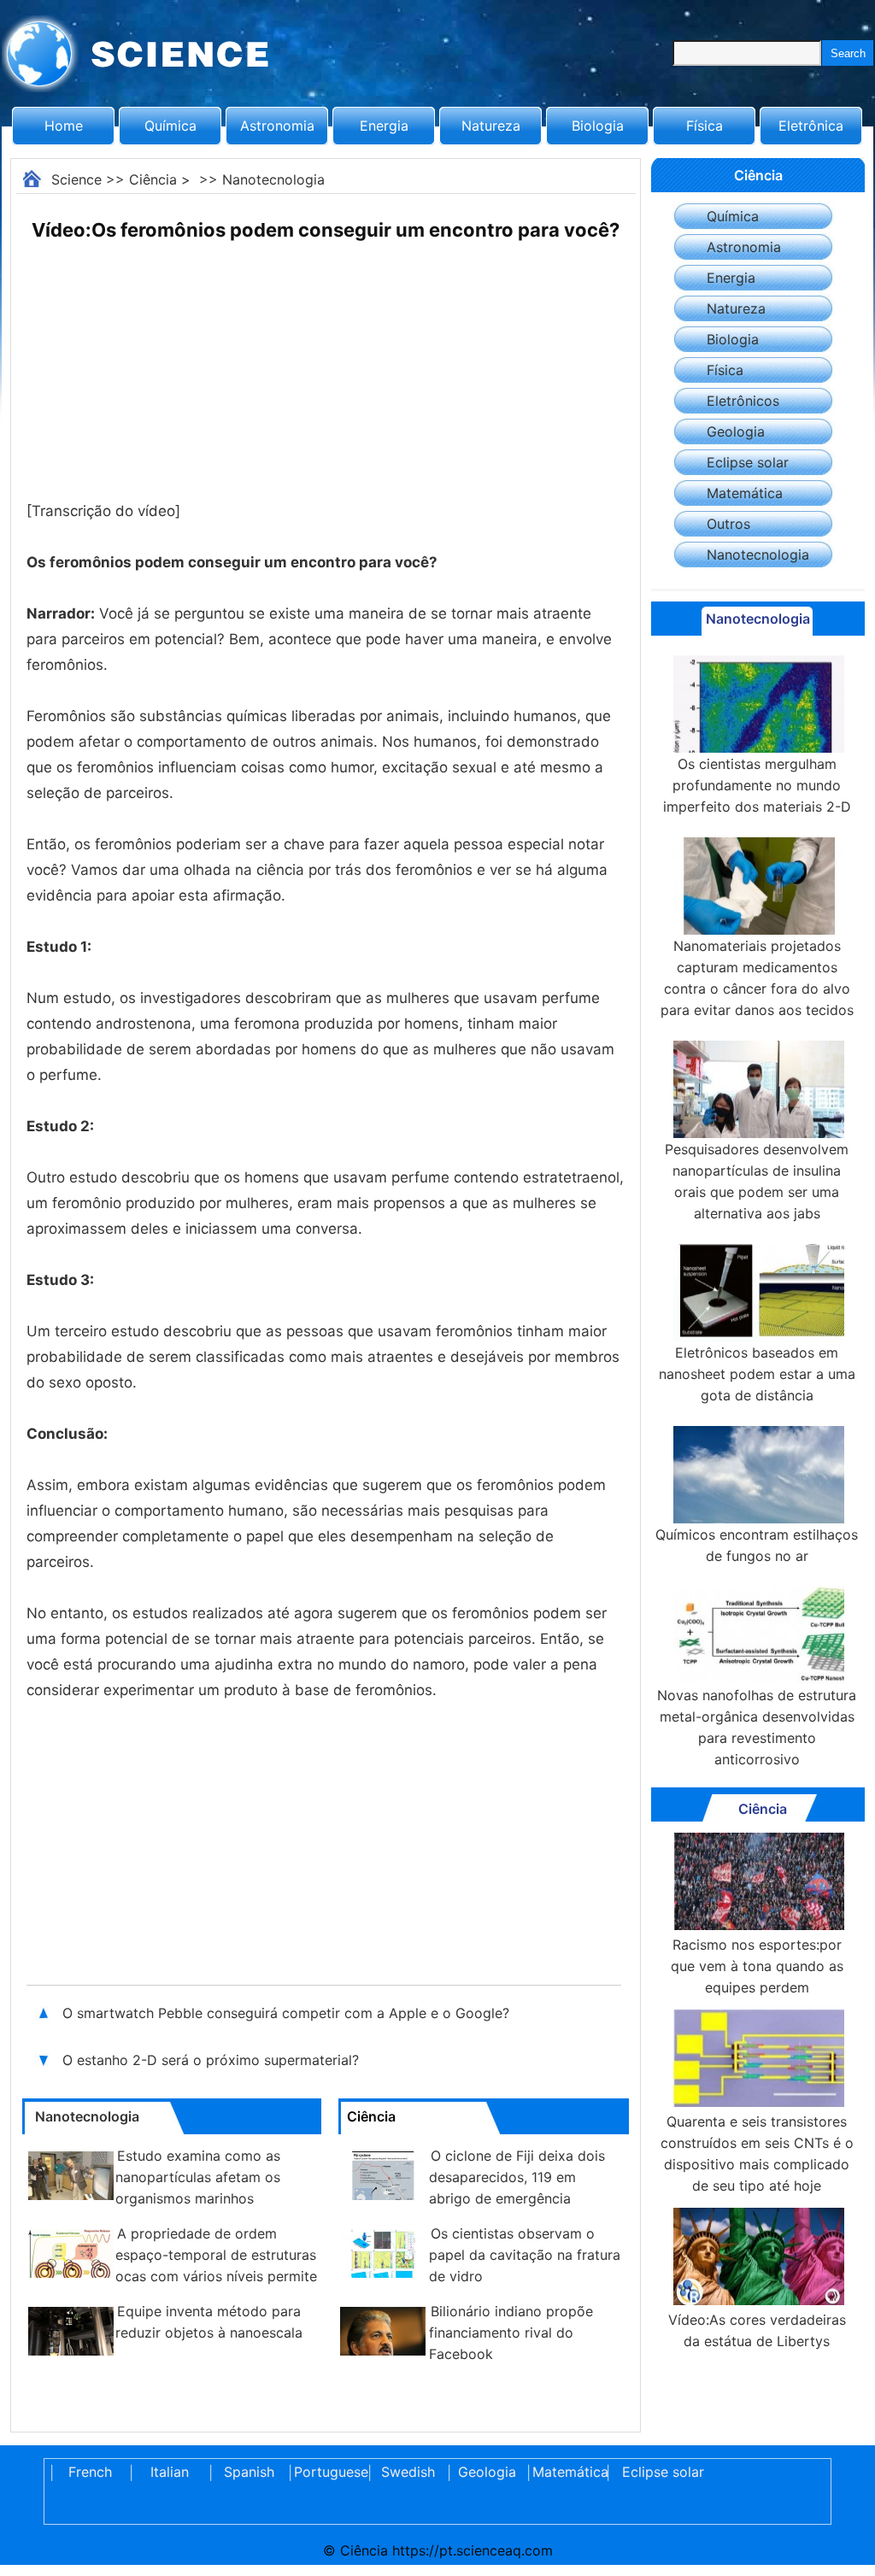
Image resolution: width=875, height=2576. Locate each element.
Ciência (153, 179)
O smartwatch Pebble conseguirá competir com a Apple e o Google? (286, 2013)
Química (170, 126)
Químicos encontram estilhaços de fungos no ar (757, 1545)
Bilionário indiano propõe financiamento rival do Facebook (511, 2332)
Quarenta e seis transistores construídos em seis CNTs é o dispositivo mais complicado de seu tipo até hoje (757, 2154)
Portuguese (328, 2472)
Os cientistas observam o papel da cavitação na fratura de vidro (525, 2255)
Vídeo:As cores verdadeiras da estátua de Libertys (757, 2330)
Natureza (491, 126)
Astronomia (277, 126)
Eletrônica (811, 126)
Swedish (408, 2472)
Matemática (745, 493)
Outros (728, 524)
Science (76, 179)
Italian (170, 2472)
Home (64, 126)
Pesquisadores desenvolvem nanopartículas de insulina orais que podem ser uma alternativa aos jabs (757, 1181)
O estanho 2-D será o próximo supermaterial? (211, 2060)
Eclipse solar (748, 462)
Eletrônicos (743, 401)
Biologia (598, 126)
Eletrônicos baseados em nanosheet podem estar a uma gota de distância (757, 1374)
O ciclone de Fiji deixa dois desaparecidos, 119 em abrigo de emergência (517, 2177)
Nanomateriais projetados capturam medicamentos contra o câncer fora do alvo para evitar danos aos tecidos (757, 978)
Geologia (736, 431)
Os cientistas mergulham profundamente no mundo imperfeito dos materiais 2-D (757, 785)
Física (705, 126)
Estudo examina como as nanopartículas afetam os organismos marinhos (198, 2177)
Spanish (249, 2472)
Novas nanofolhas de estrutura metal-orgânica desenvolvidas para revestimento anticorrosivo (757, 1727)
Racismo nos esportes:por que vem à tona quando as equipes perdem (757, 1966)
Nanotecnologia (273, 179)
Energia (384, 126)
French (90, 2472)
